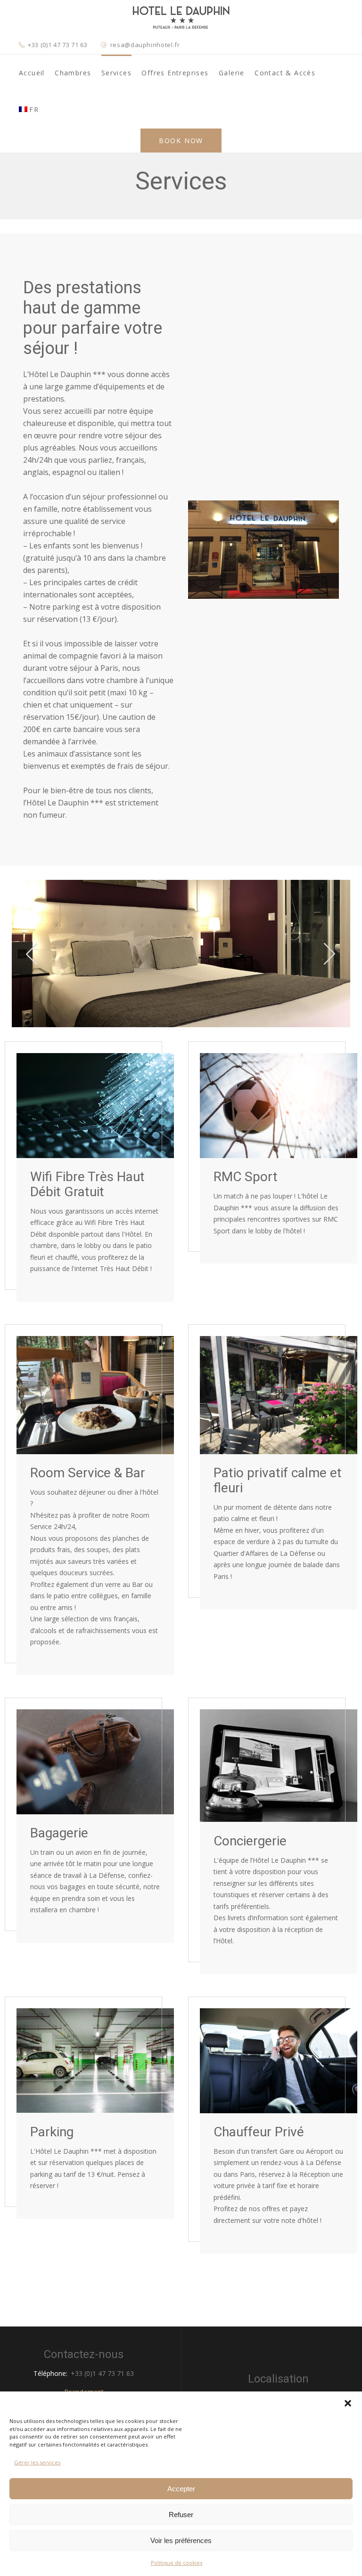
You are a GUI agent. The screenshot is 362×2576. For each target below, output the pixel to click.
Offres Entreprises (175, 73)
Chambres (73, 73)
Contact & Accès (285, 73)
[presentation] (32, 953)
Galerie (232, 73)
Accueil (32, 73)
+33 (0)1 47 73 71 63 (58, 45)
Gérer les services (37, 2462)
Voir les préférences (181, 2540)
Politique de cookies (177, 2563)
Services (116, 73)
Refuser (181, 2515)
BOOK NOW (181, 141)
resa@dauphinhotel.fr (145, 45)
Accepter (181, 2489)
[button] (348, 2403)
